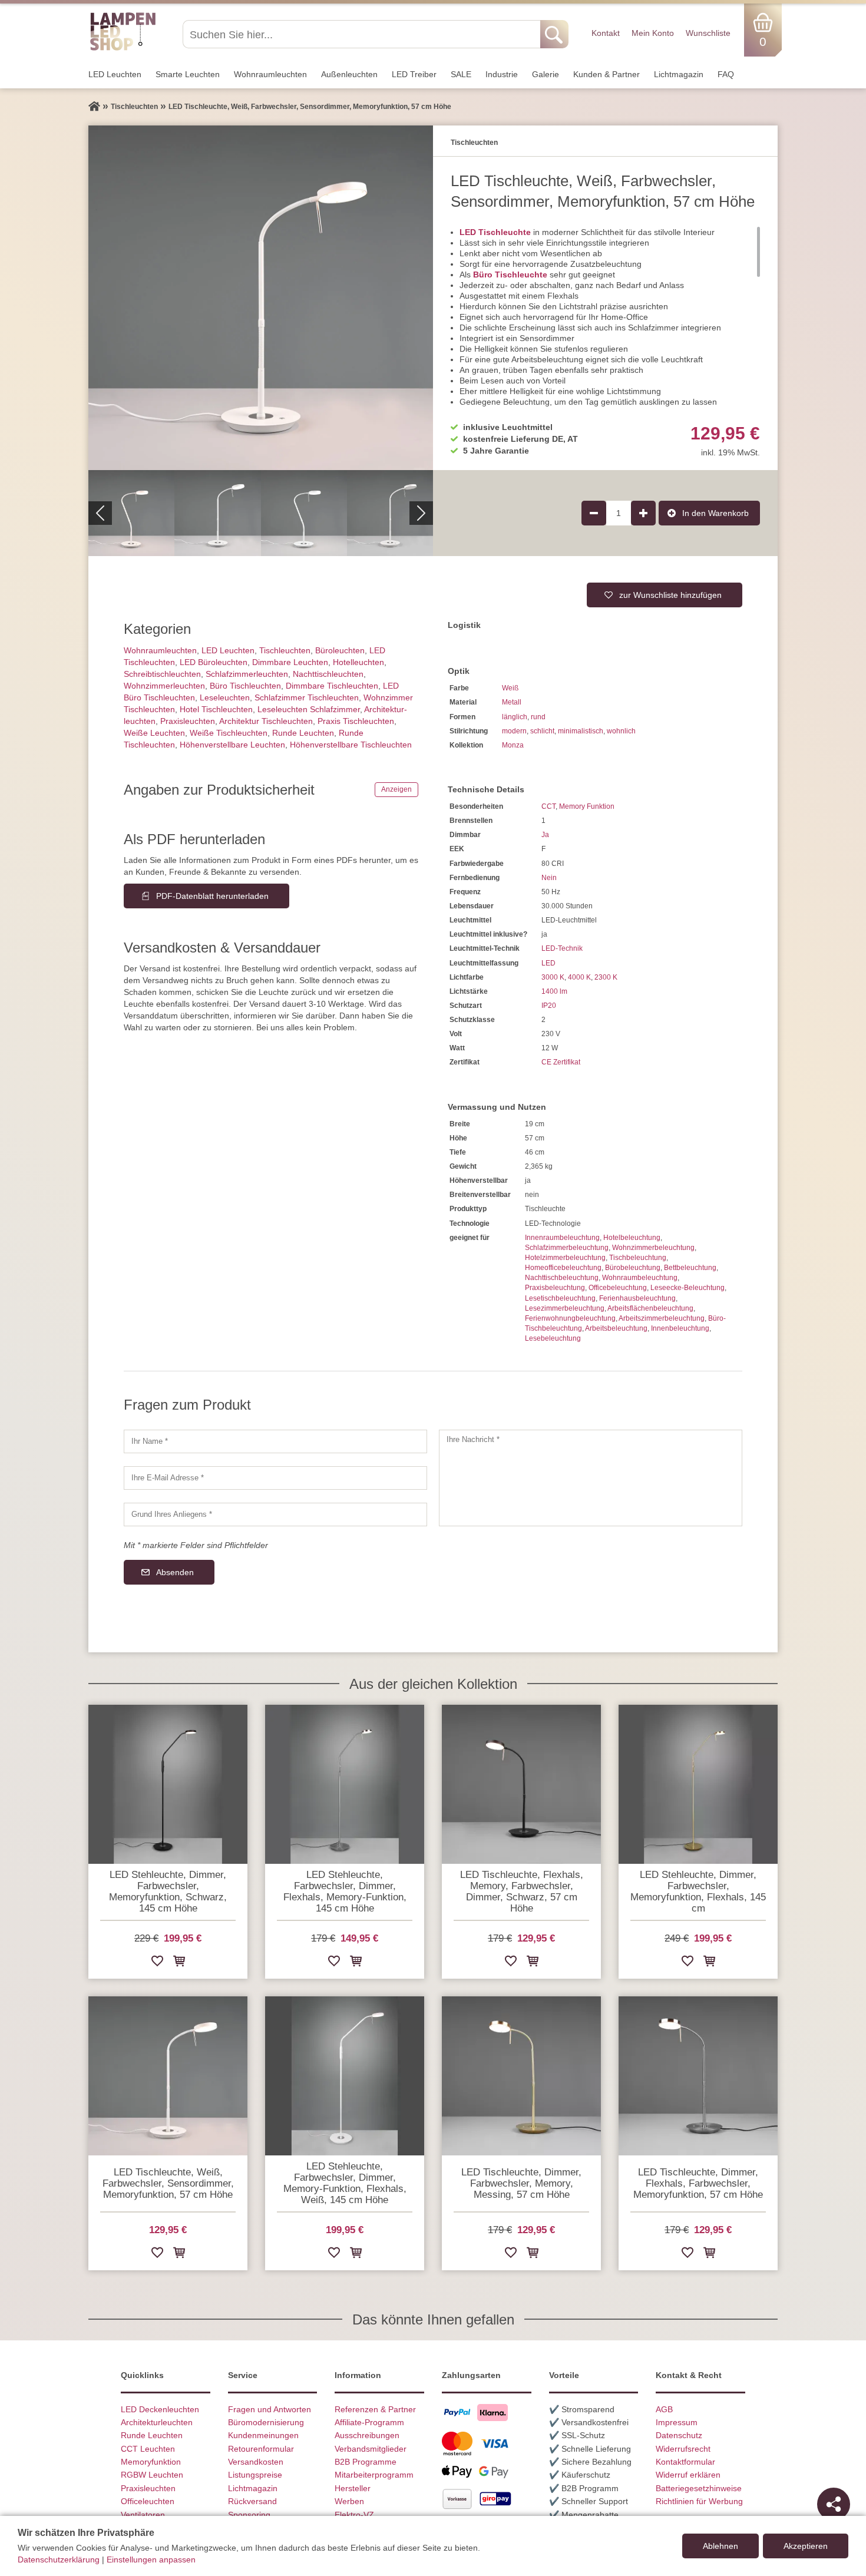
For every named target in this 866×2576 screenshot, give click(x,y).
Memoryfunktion (151, 2462)
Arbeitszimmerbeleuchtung (662, 1318)
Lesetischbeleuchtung (560, 1298)
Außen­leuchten (349, 74)
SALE (461, 74)
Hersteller (353, 2488)
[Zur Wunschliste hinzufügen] (157, 1963)
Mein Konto (653, 33)
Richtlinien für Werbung (699, 2501)
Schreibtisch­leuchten (162, 674)
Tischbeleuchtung (638, 1258)
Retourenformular (261, 2449)
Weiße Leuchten (154, 733)
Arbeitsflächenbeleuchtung (650, 1308)
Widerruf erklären (688, 2475)
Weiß (510, 688)
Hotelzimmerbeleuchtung (565, 1258)
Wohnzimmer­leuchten (164, 686)
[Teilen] (834, 2504)
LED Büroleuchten (214, 662)
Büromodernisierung (266, 2422)
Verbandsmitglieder (371, 2449)
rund (538, 717)
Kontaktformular (685, 2462)
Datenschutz (679, 2435)
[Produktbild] (261, 298)
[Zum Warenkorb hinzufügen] (179, 1963)
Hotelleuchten (358, 662)
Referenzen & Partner (375, 2409)
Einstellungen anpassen (151, 2560)
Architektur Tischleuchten (266, 721)
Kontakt (606, 33)
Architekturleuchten (157, 2422)
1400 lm (554, 991)
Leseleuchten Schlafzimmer (309, 709)
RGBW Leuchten (152, 2475)
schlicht (542, 731)
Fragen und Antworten (270, 2409)
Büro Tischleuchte (510, 275)
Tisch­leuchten (285, 650)
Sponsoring (249, 2515)
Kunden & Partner (606, 74)
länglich (515, 717)
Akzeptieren (806, 2546)
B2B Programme (366, 2462)
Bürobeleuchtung (633, 1268)
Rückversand (252, 2501)
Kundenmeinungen (263, 2435)
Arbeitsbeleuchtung (616, 1328)
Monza (513, 745)
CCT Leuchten (148, 2449)
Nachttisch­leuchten (328, 674)
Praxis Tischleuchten (356, 721)
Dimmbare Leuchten (290, 662)
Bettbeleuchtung (690, 1268)
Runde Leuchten (303, 733)
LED (548, 963)
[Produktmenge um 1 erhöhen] (643, 513)
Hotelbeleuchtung (632, 1238)
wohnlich (621, 731)
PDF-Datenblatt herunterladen (212, 896)
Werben (349, 2501)
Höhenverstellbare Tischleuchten (351, 745)
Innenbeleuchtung (680, 1328)
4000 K (579, 977)
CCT (548, 806)
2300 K (606, 977)
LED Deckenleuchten (160, 2409)
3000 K (553, 977)
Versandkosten (256, 2462)
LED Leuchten (115, 74)
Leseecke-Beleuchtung (687, 1288)
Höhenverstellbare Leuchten (232, 745)
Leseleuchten (225, 697)
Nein (549, 878)
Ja (545, 835)
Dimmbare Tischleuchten (332, 686)
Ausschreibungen (367, 2435)
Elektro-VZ (354, 2515)
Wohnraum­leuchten (270, 74)
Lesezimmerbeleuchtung (565, 1308)
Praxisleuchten (188, 721)
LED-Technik (562, 948)
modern (514, 731)
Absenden (175, 1572)
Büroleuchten (340, 650)
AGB (664, 2409)
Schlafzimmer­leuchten (247, 674)
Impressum (677, 2422)
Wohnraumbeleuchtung (640, 1278)
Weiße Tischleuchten (229, 733)
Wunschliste (708, 33)
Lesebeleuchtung (553, 1338)
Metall (512, 702)
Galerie (546, 74)
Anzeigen (396, 789)
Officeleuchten (148, 2501)
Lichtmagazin (679, 74)
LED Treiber (414, 74)
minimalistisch (581, 731)
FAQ (726, 74)
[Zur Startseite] (94, 107)
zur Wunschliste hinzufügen (670, 595)
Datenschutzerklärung (59, 2560)
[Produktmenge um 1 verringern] (594, 513)
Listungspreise (255, 2475)
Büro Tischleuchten (245, 686)
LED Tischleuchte (495, 232)
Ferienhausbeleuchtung (637, 1298)
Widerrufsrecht (683, 2449)
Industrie (502, 74)
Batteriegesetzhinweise (699, 2488)
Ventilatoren (143, 2515)
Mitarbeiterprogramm (374, 2475)
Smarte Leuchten (188, 74)
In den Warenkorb (715, 513)
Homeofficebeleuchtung (563, 1268)
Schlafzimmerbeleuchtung (567, 1248)
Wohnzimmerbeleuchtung (653, 1248)
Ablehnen (720, 2546)
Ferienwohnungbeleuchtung (570, 1318)
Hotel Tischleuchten (216, 709)
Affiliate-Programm (369, 2422)
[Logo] (123, 49)
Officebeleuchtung (618, 1288)
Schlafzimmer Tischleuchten (307, 697)
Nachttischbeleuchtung (562, 1278)
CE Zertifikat (561, 1062)
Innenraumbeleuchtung (562, 1238)
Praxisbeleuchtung (555, 1288)
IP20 (549, 1006)
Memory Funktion (587, 806)
